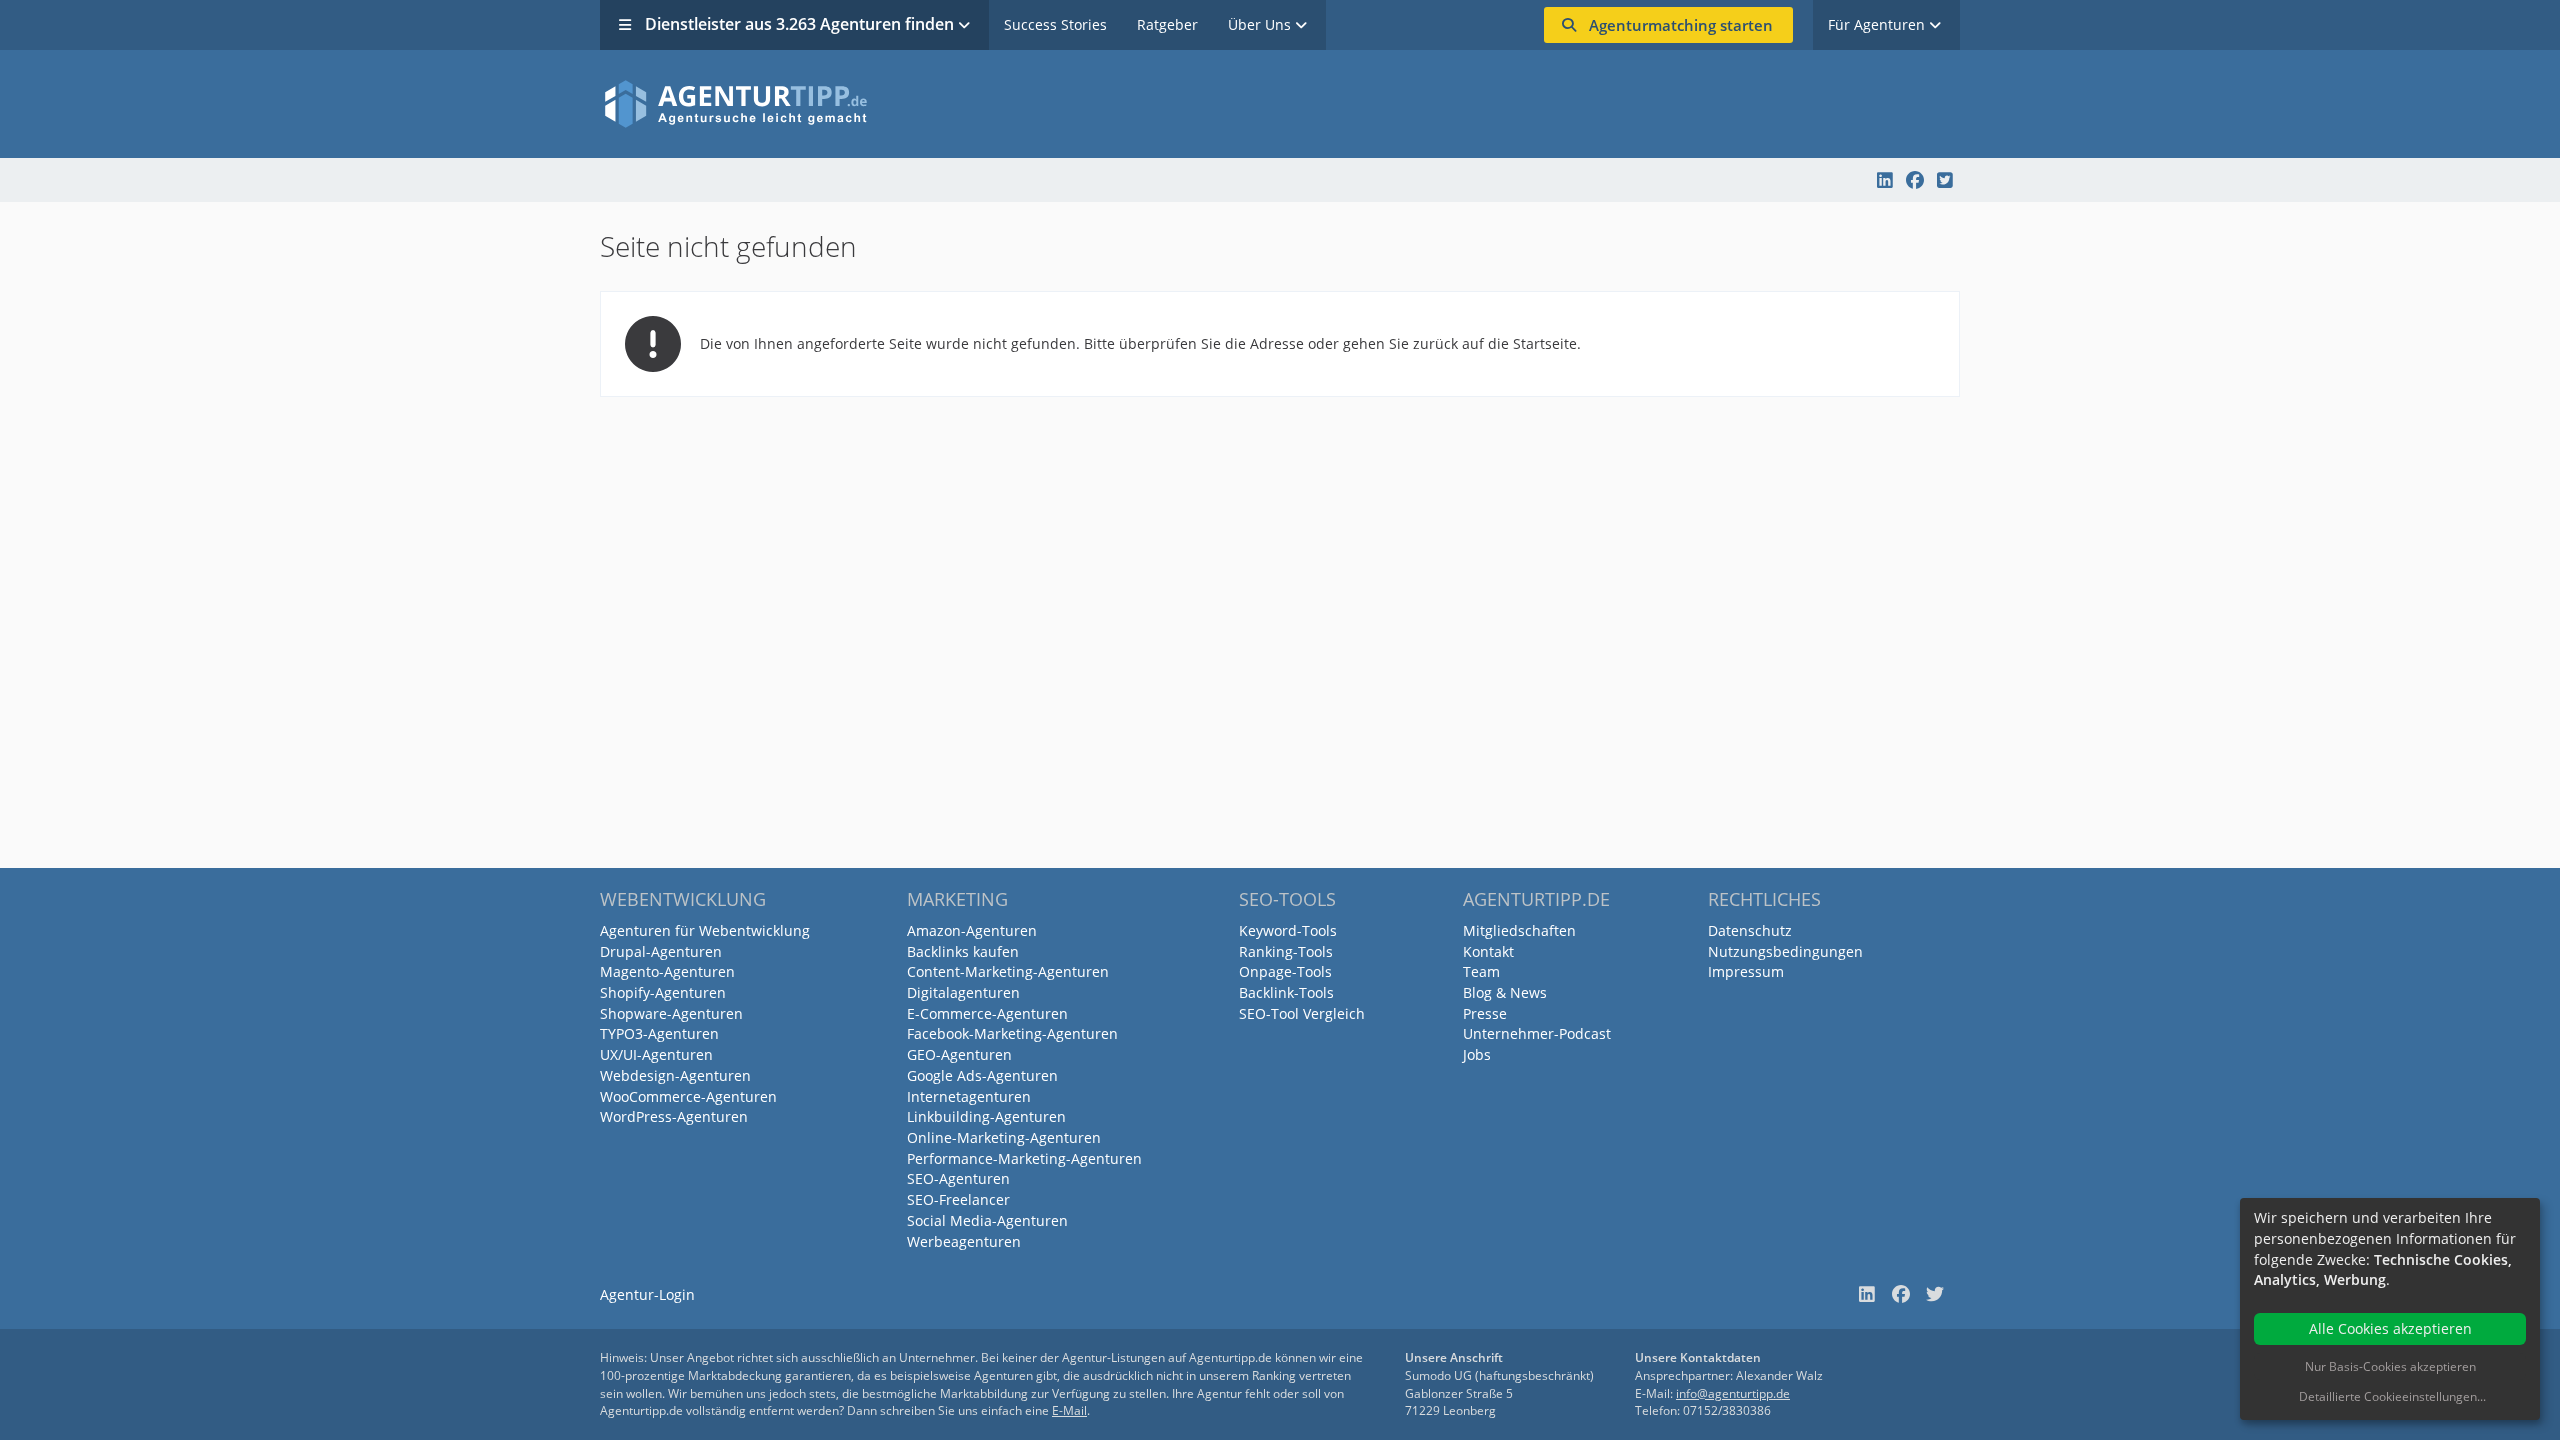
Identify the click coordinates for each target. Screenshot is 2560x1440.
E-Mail (1069, 1410)
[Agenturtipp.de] (1280, 104)
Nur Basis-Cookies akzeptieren (2390, 1366)
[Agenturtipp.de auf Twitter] (1945, 180)
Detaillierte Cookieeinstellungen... (2392, 1396)
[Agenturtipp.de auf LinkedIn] (1885, 180)
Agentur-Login (647, 1294)
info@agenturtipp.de (1733, 1393)
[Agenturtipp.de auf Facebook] (1915, 180)
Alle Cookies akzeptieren (2390, 1328)
